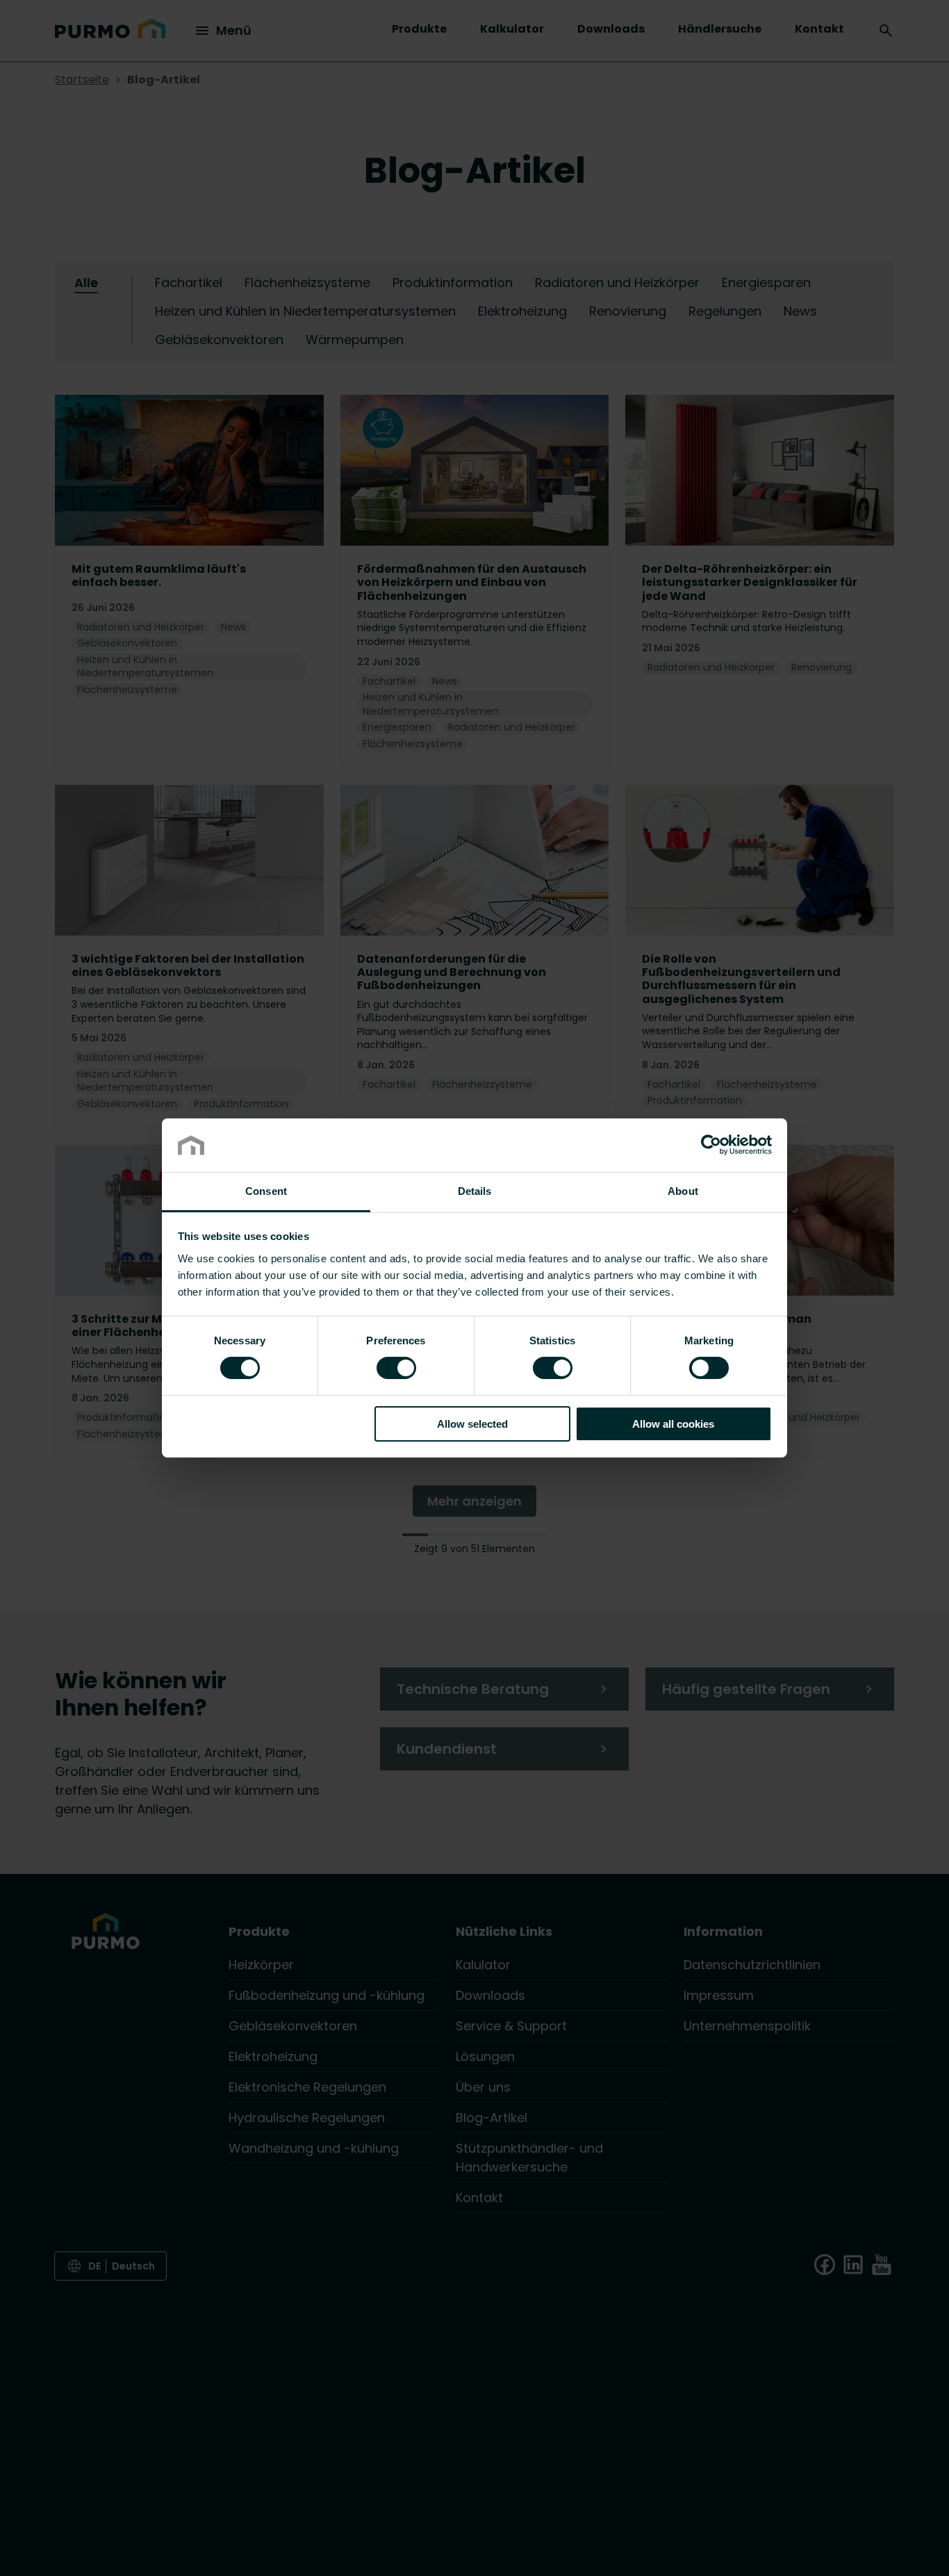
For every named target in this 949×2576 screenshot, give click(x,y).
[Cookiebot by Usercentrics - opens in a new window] (711, 1145)
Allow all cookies (673, 1424)
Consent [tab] (266, 1191)
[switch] (396, 1367)
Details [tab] (475, 1191)
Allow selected (472, 1424)
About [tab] (683, 1191)
